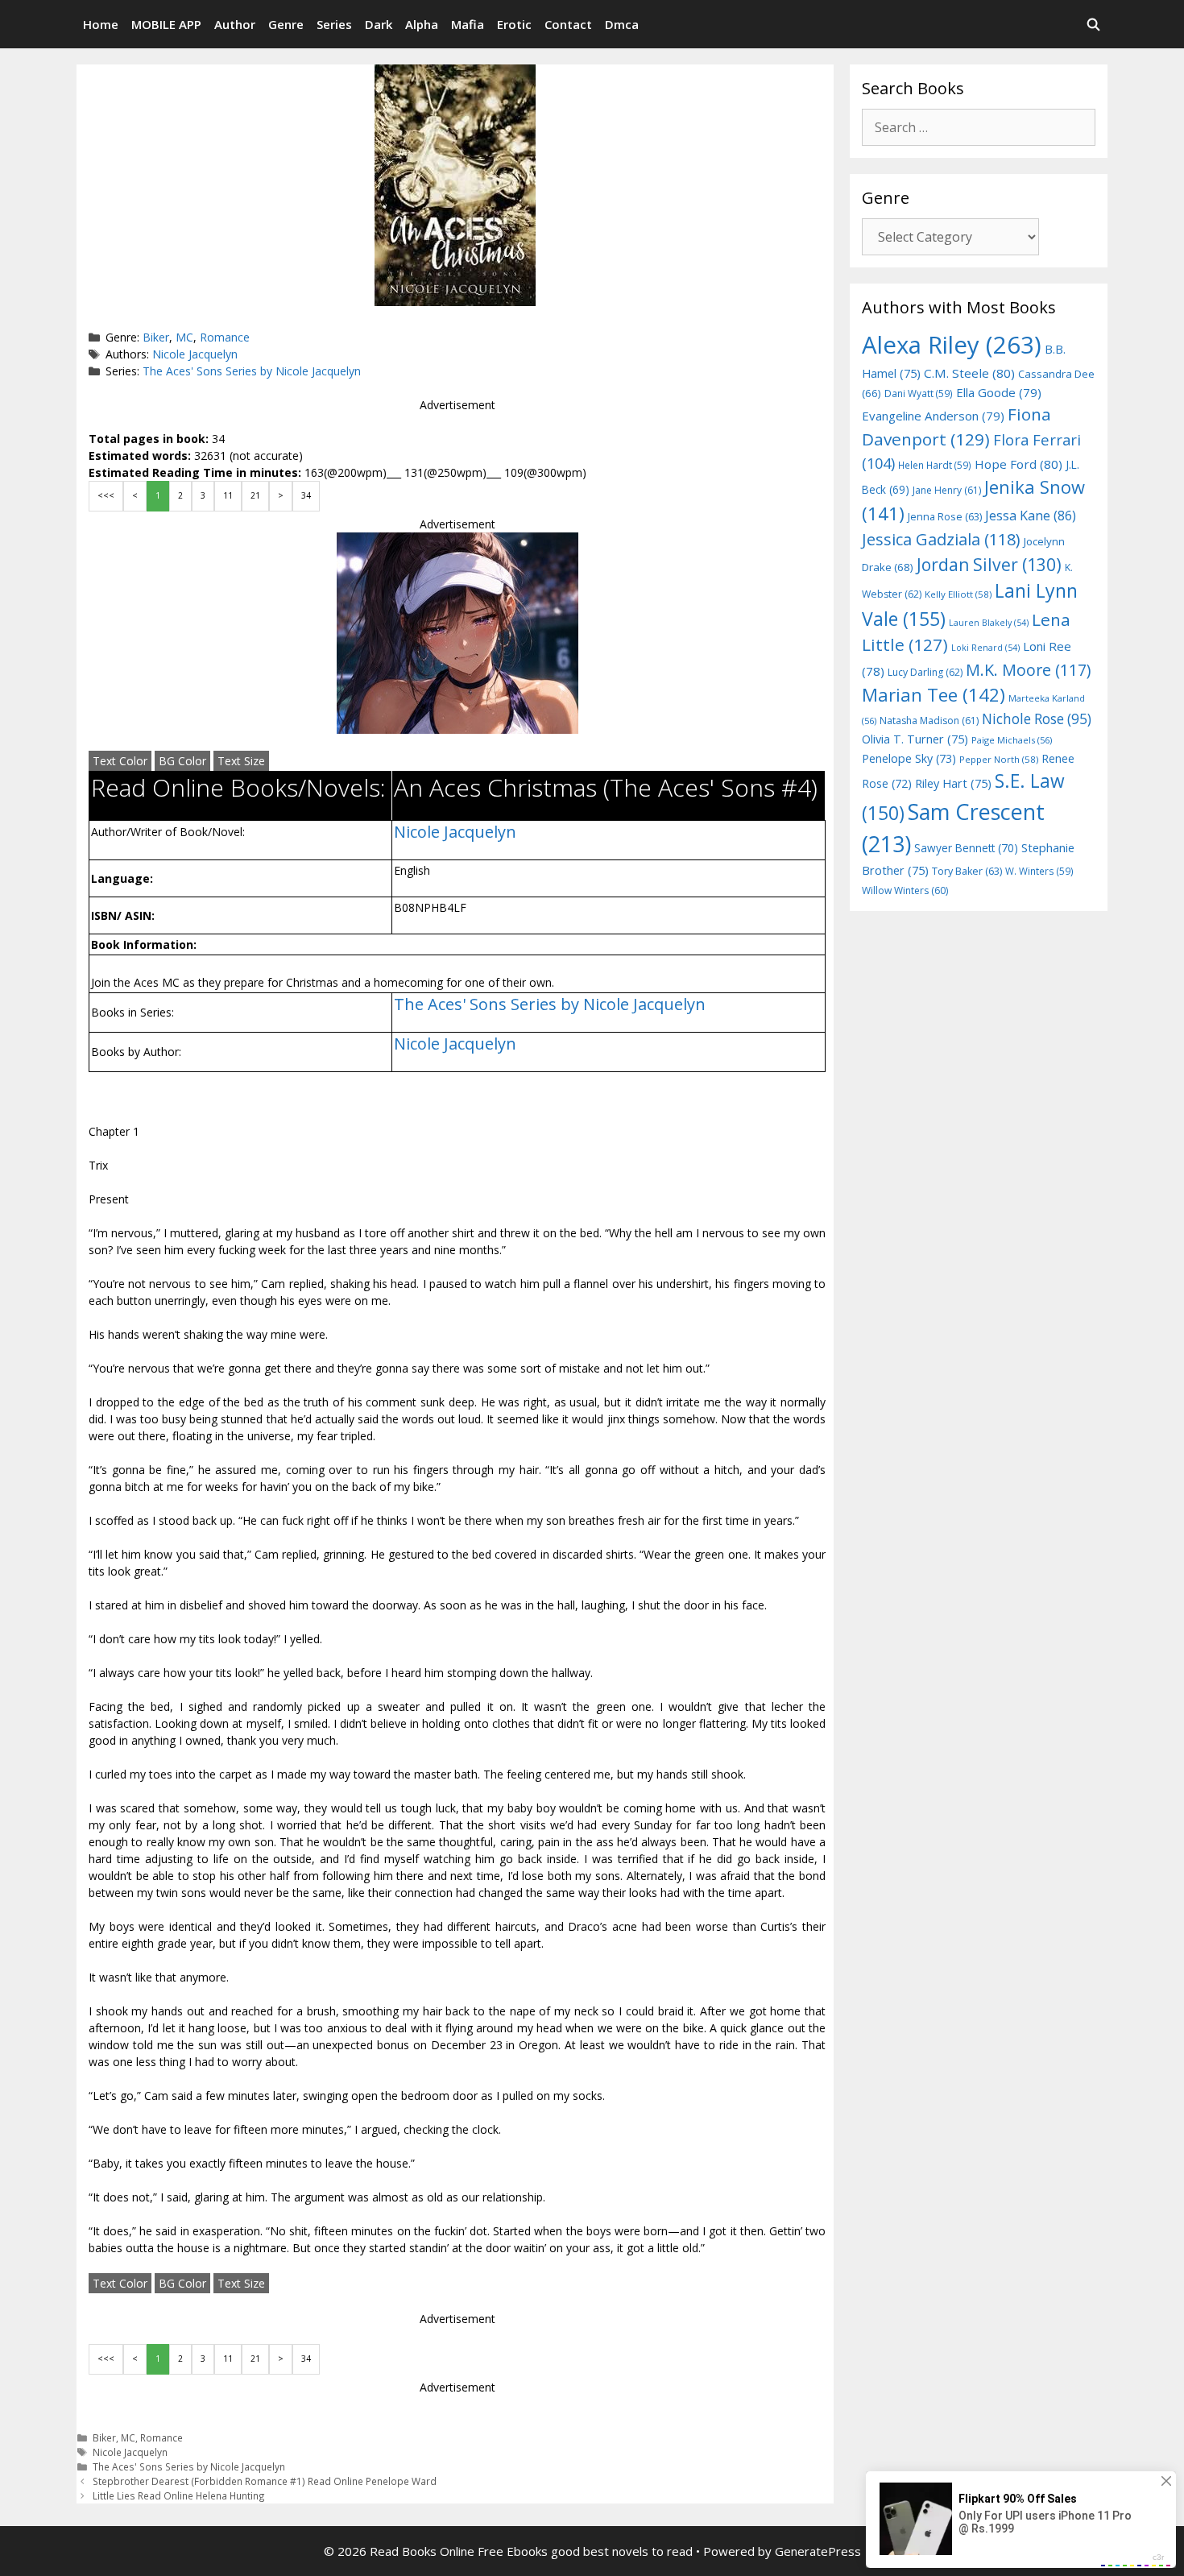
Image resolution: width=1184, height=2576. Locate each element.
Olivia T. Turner (915, 739)
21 (255, 495)
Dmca (622, 24)
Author (235, 24)
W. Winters (1039, 871)
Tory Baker (967, 871)
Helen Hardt (935, 465)
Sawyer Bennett (966, 848)
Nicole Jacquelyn (195, 354)
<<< (106, 495)
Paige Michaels (1012, 740)
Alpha (422, 24)
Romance (225, 337)
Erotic (514, 24)
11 (228, 495)
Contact (568, 24)
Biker (156, 337)
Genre (286, 24)
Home (101, 24)
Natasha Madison (929, 721)
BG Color (182, 761)
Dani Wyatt (919, 393)
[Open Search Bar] (1093, 24)
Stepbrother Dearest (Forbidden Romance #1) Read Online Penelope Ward (265, 2481)
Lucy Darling (925, 672)
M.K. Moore (1028, 670)
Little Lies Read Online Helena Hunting (179, 2495)
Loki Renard (985, 648)
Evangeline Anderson (933, 416)
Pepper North (999, 759)
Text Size (241, 761)
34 (306, 495)
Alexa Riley (952, 345)
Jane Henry (947, 490)
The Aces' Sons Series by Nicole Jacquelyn (252, 371)
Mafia (468, 24)
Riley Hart (953, 783)
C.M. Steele (969, 373)
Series (334, 24)
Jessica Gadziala (941, 539)
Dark (379, 24)
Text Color (120, 761)
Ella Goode (999, 392)
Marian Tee (934, 695)
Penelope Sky (909, 758)
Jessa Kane (1031, 516)
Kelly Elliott (958, 594)
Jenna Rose (945, 517)
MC (184, 337)
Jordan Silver (989, 564)
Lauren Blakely (989, 623)
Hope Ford (1018, 464)
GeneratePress (818, 2551)
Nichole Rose (1037, 719)
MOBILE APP (166, 24)
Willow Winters (905, 890)
